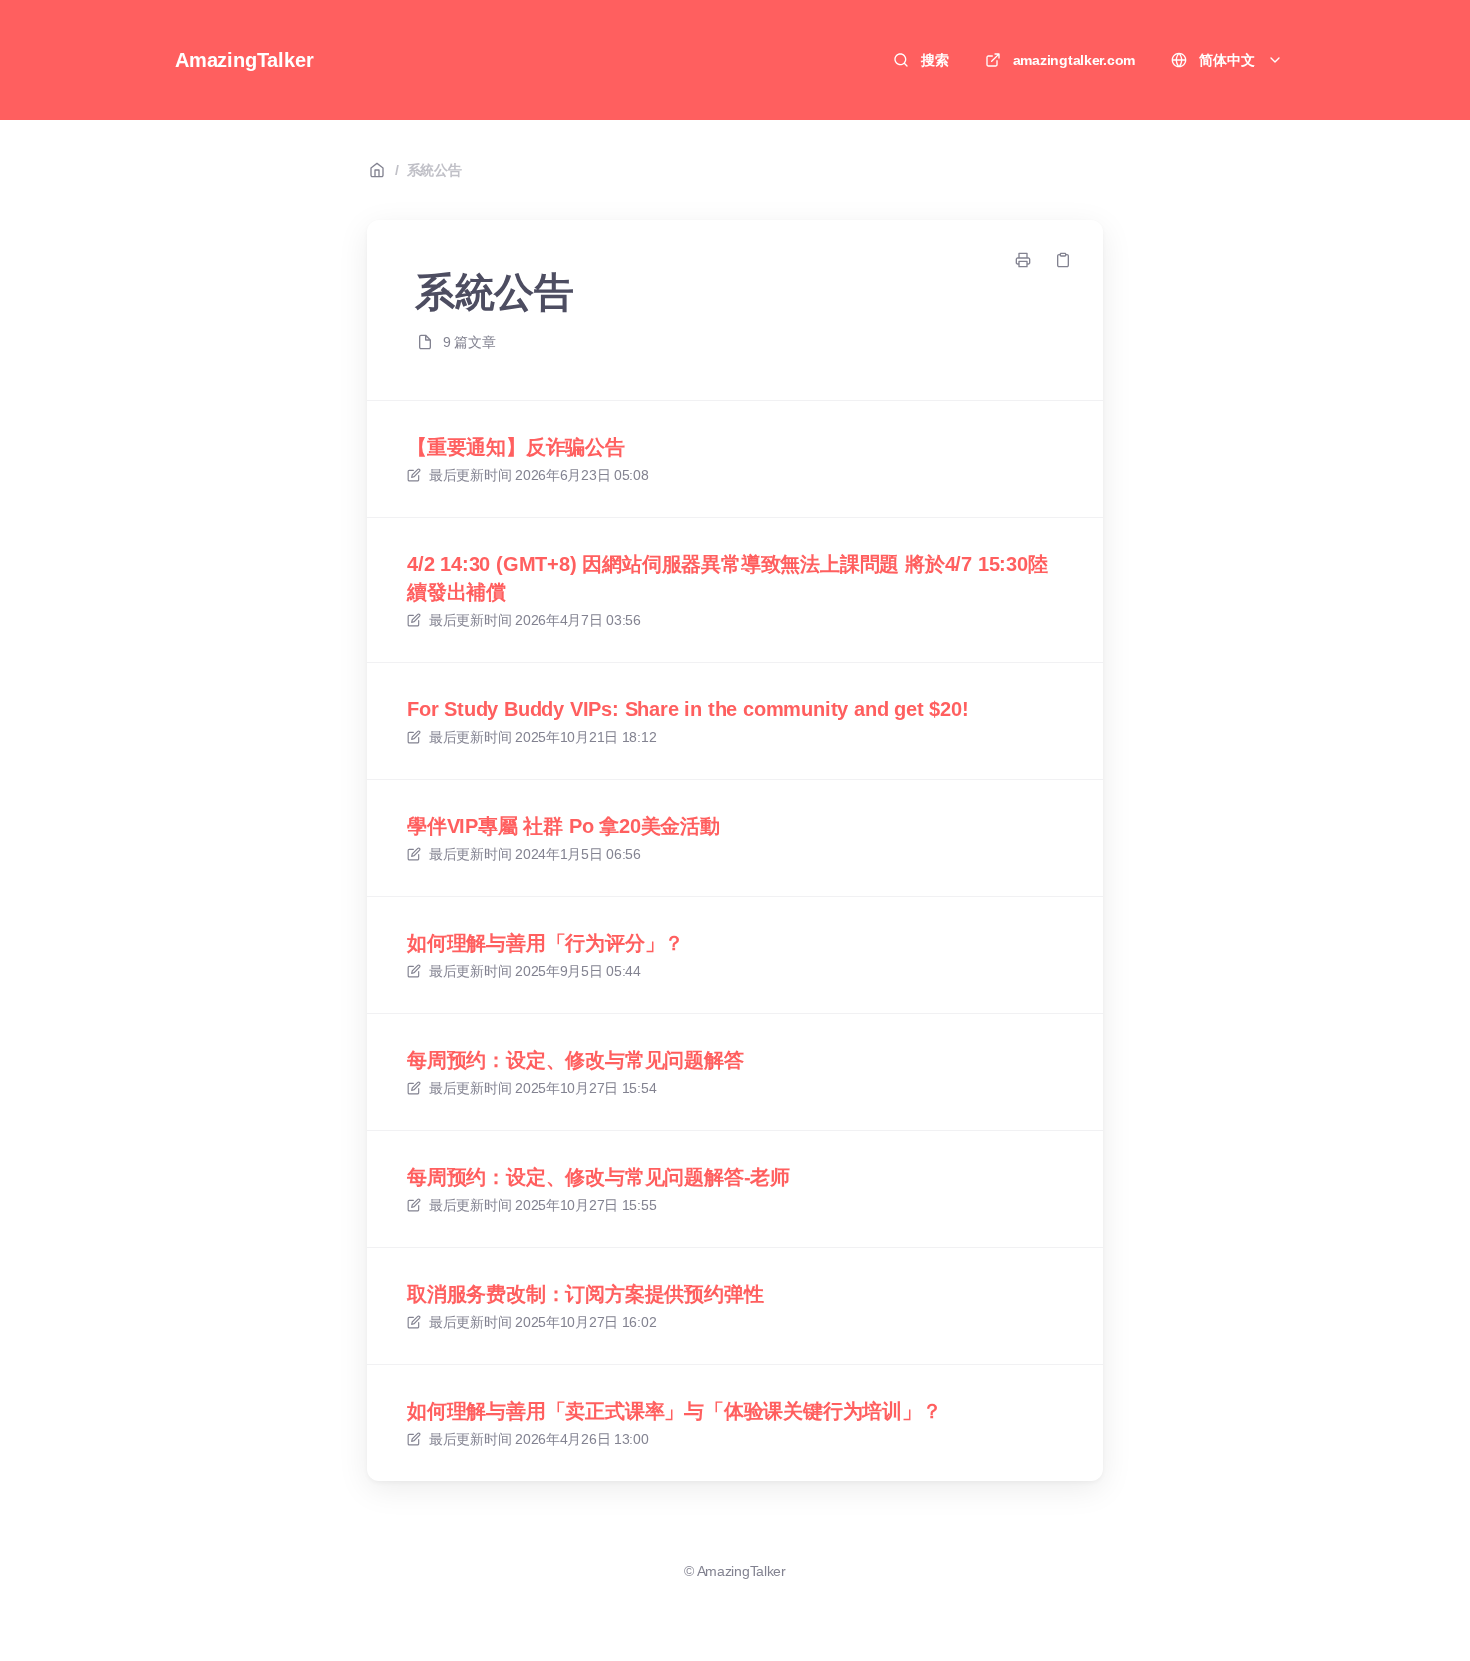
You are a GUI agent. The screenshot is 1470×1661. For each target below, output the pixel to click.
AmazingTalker (244, 60)
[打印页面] (1023, 260)
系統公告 (434, 170)
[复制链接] (1063, 260)
